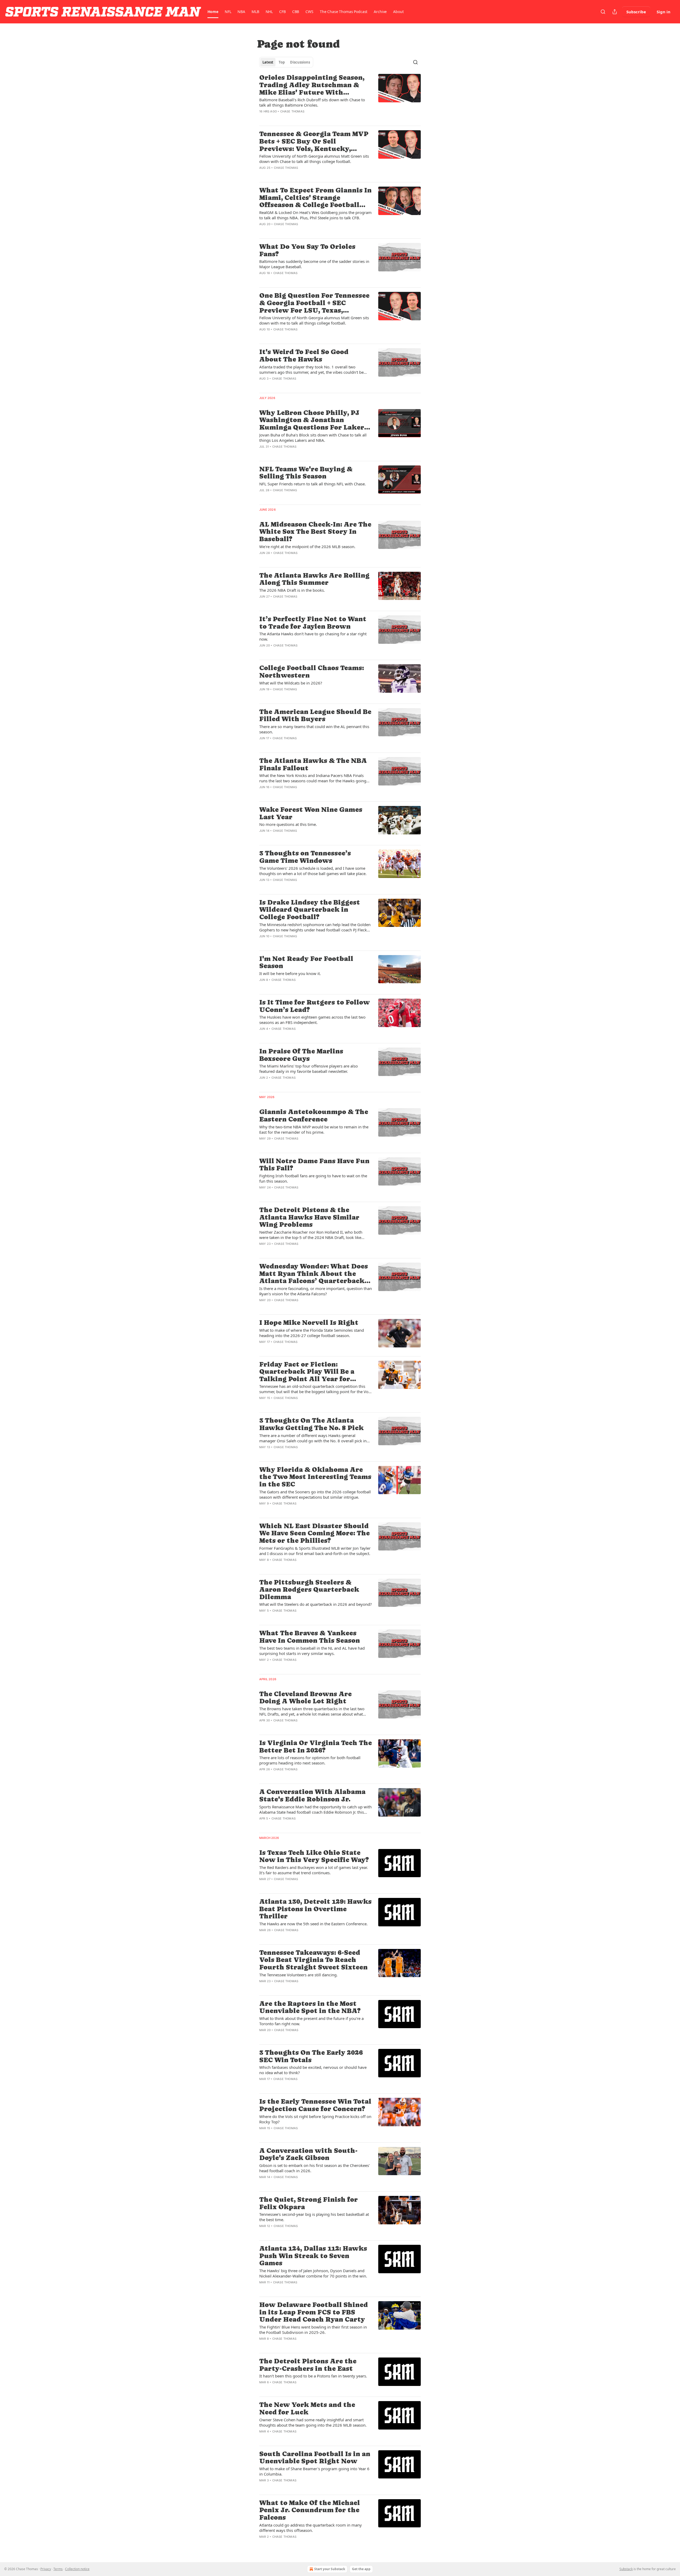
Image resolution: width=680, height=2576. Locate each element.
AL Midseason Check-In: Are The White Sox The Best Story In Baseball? (315, 532)
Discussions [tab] (300, 62)
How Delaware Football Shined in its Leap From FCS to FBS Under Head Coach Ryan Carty (314, 2312)
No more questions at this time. (288, 824)
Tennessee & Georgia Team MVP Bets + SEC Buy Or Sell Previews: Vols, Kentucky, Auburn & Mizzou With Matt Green (314, 141)
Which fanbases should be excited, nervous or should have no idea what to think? (313, 2070)
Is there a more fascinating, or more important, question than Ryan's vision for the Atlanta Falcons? (316, 1291)
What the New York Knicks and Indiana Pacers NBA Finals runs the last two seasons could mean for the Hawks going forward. (313, 778)
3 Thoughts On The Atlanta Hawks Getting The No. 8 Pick (311, 1424)
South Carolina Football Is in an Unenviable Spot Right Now (315, 2458)
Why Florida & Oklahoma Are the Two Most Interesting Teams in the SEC (315, 1477)
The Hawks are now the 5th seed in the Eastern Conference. (313, 1924)
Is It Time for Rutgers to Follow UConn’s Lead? (314, 1006)
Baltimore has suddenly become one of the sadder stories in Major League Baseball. (314, 264)
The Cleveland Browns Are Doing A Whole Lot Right (305, 1698)
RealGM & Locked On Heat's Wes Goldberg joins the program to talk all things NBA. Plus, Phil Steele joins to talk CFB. (315, 215)
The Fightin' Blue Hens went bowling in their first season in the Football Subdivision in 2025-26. (313, 2330)
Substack (626, 2569)
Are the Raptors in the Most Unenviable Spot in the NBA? (310, 2007)
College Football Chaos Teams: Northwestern (312, 672)
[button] (213, 12)
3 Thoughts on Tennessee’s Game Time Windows (305, 857)
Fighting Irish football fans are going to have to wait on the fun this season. (313, 1178)
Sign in (664, 12)
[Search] (603, 12)
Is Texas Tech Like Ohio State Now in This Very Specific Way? (314, 1856)
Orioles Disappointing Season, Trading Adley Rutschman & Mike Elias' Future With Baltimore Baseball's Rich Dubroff (312, 85)
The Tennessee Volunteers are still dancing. (298, 1975)
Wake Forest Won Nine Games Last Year (311, 813)
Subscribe (636, 12)
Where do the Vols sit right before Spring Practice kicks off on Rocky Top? (315, 2119)
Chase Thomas (292, 111)
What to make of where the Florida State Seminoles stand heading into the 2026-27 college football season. (312, 1333)
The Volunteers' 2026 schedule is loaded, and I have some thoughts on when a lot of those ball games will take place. (313, 871)
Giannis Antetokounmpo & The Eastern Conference (314, 1115)
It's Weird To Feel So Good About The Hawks (304, 356)
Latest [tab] (268, 62)
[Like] (263, 118)
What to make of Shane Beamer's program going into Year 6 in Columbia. (314, 2471)
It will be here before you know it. (290, 973)
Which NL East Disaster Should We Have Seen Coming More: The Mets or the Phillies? (314, 1533)
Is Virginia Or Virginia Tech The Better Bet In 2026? (316, 1747)
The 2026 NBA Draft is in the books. (292, 590)
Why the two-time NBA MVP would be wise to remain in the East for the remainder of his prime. (314, 1129)
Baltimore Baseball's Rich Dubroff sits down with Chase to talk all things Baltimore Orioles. (312, 102)
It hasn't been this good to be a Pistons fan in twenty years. (313, 2376)
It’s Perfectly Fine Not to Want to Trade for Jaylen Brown (313, 623)
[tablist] (286, 62)
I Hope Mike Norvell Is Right (309, 1323)
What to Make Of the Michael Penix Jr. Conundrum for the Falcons (310, 2510)
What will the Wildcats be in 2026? (291, 683)
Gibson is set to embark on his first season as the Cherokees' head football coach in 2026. (314, 2168)
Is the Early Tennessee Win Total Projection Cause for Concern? (315, 2105)
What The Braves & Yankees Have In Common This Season (310, 1637)
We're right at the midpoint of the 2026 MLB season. (307, 547)
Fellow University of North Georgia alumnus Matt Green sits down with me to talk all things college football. (314, 320)
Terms (58, 2569)
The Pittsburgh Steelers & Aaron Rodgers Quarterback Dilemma (309, 1590)
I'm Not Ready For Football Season (306, 962)
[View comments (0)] (298, 118)
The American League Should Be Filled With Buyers (315, 715)
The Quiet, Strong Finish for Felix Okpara (309, 2203)
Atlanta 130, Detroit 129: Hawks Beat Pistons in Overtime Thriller (315, 1909)
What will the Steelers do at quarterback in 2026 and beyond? (316, 1604)
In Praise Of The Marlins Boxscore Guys (301, 1055)
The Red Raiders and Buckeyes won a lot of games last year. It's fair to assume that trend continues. (314, 1870)
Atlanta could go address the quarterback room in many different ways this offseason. (311, 2528)
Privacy (46, 2569)
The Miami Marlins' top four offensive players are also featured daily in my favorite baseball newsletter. (309, 1069)
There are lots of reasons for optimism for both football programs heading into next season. (310, 1760)
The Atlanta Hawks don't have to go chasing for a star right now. (313, 636)
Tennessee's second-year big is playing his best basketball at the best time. (314, 2217)
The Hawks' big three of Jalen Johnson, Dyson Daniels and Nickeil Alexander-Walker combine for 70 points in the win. (313, 2273)
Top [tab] (282, 62)
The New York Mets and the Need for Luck (307, 2408)
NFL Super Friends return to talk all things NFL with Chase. (313, 484)
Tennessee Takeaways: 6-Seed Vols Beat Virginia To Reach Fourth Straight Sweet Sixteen (313, 1960)
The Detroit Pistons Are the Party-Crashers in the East (308, 2365)
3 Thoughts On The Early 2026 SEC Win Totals (311, 2056)
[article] (340, 98)
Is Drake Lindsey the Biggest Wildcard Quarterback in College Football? (310, 910)
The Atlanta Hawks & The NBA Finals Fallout (313, 764)
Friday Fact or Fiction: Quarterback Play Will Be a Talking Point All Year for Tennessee (307, 1372)
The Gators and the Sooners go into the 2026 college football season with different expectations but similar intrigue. (315, 1494)
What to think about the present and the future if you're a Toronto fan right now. (311, 2021)
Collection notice (77, 2569)
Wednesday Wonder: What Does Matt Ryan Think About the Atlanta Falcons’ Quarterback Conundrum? (314, 1274)
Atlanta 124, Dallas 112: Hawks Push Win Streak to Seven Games (313, 2256)
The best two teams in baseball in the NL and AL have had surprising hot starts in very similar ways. (312, 1651)
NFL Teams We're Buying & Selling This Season (306, 473)
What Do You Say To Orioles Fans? (307, 250)
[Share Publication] (615, 12)
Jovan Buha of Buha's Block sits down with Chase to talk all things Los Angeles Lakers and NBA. (313, 438)
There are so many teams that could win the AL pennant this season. (314, 729)
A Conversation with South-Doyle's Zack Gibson (308, 2154)
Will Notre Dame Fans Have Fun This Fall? (314, 1165)
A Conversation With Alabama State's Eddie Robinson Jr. (312, 1795)
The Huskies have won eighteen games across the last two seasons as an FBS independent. (312, 1020)
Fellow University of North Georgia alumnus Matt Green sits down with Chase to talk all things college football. (314, 159)
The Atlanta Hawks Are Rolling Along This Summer (314, 579)
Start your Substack (330, 2569)
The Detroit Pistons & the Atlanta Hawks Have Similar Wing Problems (309, 1217)
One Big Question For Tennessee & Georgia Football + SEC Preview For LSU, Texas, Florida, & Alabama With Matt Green (314, 303)
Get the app (361, 2569)
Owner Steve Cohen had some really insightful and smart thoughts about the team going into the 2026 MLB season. (313, 2422)
